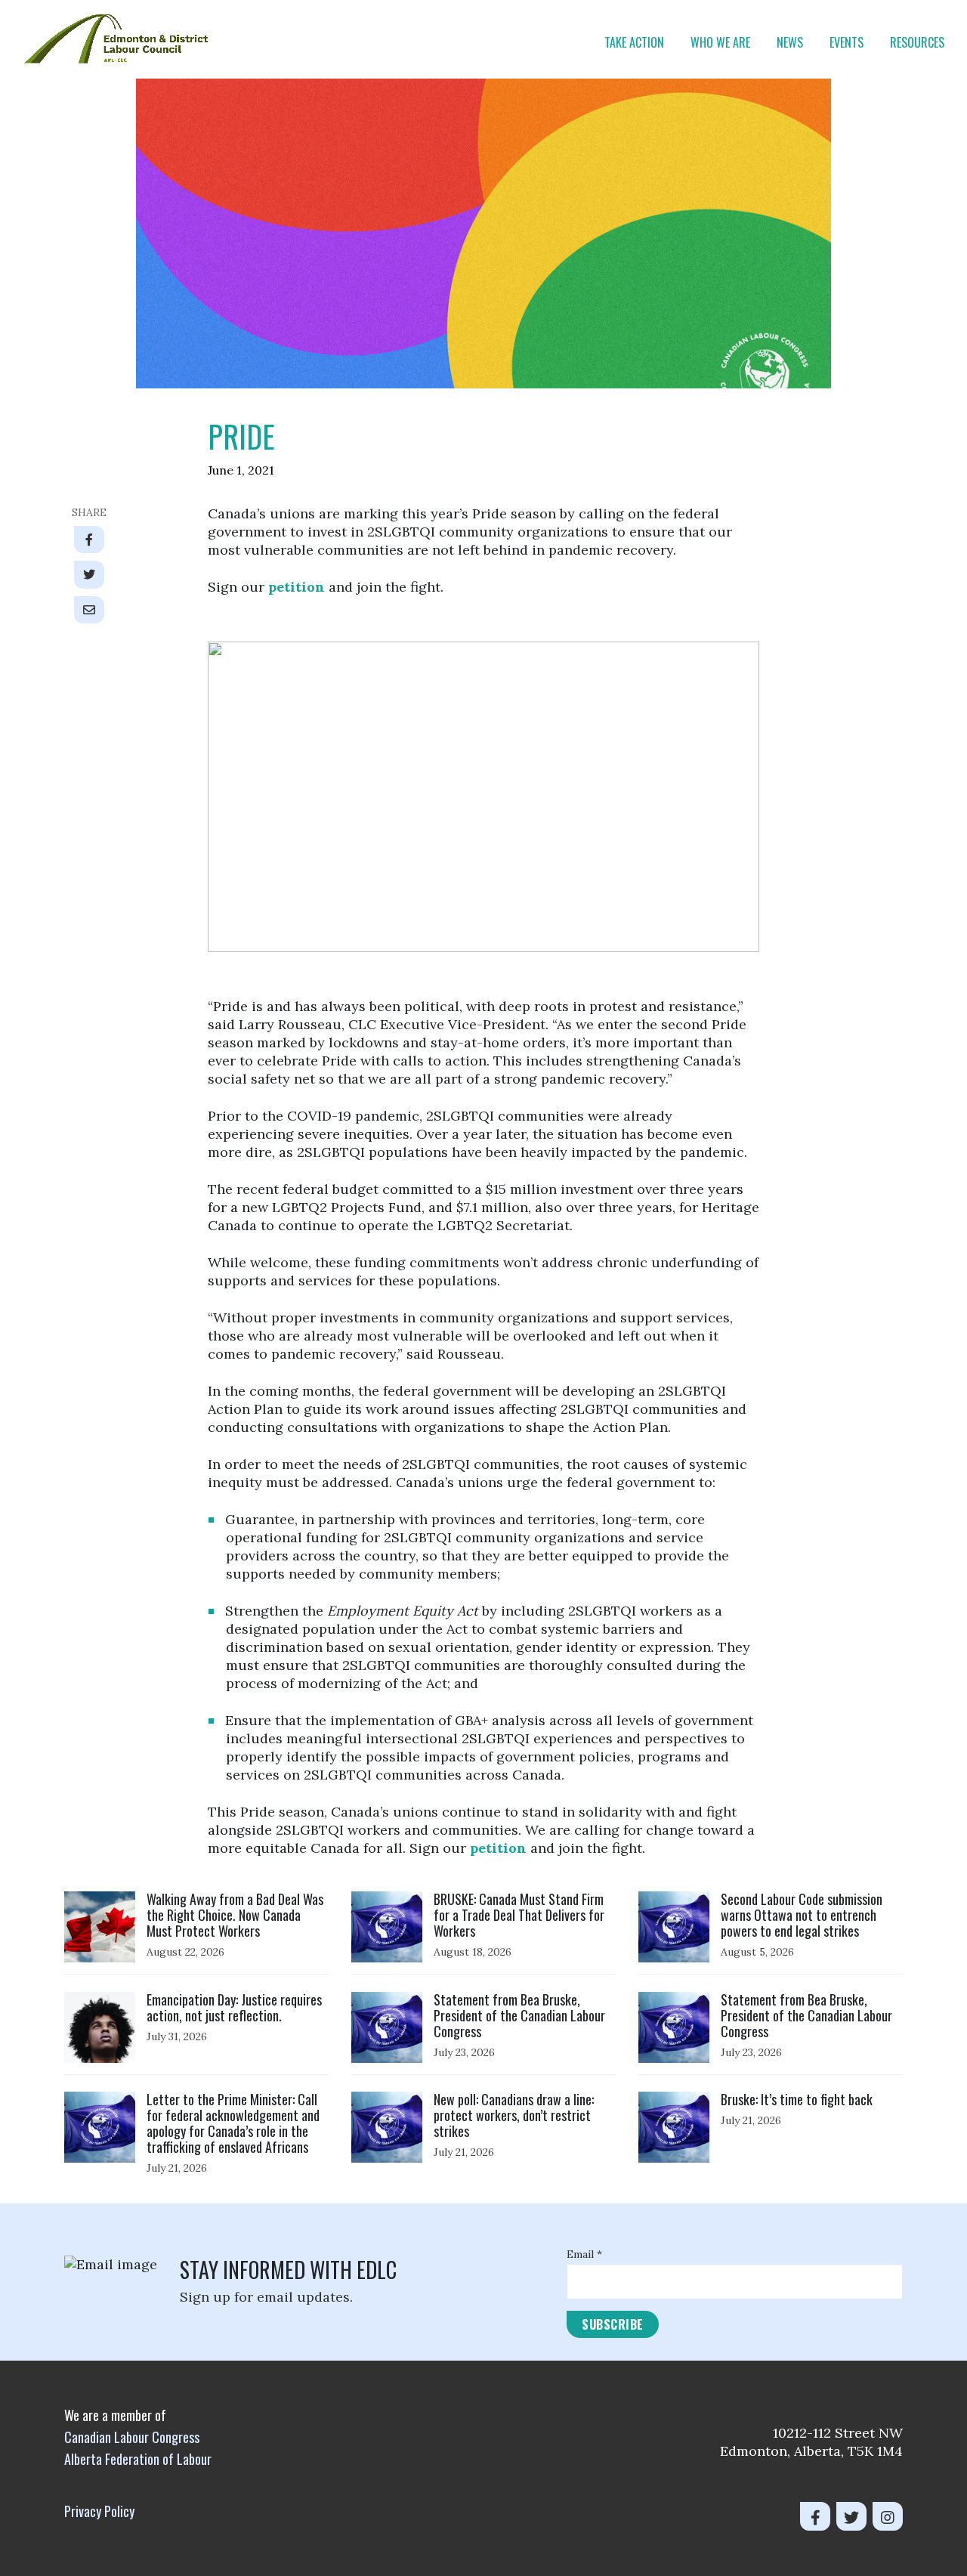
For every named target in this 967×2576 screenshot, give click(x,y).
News (790, 42)
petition (297, 587)
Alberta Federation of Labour (138, 2459)
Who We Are (720, 42)
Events (847, 42)
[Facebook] (815, 2516)
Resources (917, 42)
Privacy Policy (99, 2511)
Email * (584, 2254)
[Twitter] (851, 2516)
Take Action (634, 42)
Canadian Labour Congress (132, 2437)
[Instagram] (888, 2516)
